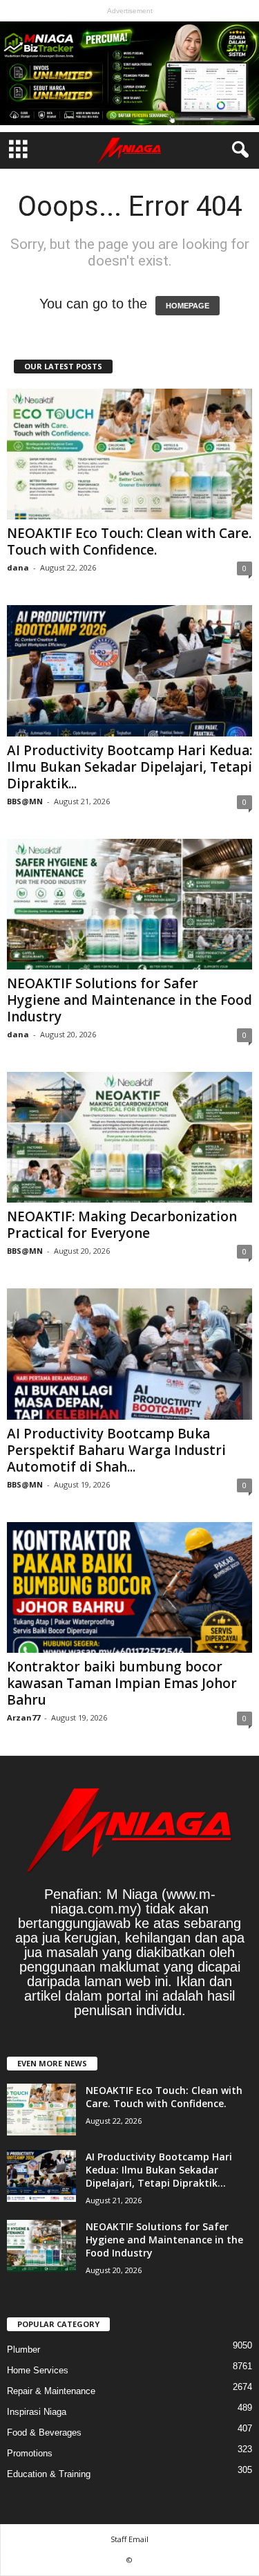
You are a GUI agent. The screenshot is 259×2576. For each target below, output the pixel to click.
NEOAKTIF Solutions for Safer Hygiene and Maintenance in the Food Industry (129, 1000)
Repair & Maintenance (51, 2391)
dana (18, 567)
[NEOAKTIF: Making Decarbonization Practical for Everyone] (129, 1137)
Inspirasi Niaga (37, 2412)
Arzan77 (23, 1717)
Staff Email (129, 2539)
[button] (238, 150)
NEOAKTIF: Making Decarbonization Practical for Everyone (122, 1225)
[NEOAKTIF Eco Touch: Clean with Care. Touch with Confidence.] (129, 454)
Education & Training (49, 2474)
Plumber (23, 2350)
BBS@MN (25, 801)
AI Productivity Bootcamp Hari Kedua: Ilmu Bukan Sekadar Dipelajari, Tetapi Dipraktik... (129, 767)
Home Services (38, 2370)
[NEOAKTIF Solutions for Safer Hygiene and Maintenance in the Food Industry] (129, 904)
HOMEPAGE (188, 306)
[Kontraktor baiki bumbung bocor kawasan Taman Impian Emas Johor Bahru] (129, 1587)
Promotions (30, 2453)
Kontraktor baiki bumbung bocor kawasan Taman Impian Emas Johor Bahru (122, 1683)
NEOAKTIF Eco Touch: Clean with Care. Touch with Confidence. (129, 541)
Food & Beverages (44, 2433)
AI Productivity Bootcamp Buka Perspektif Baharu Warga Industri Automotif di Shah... (116, 1450)
